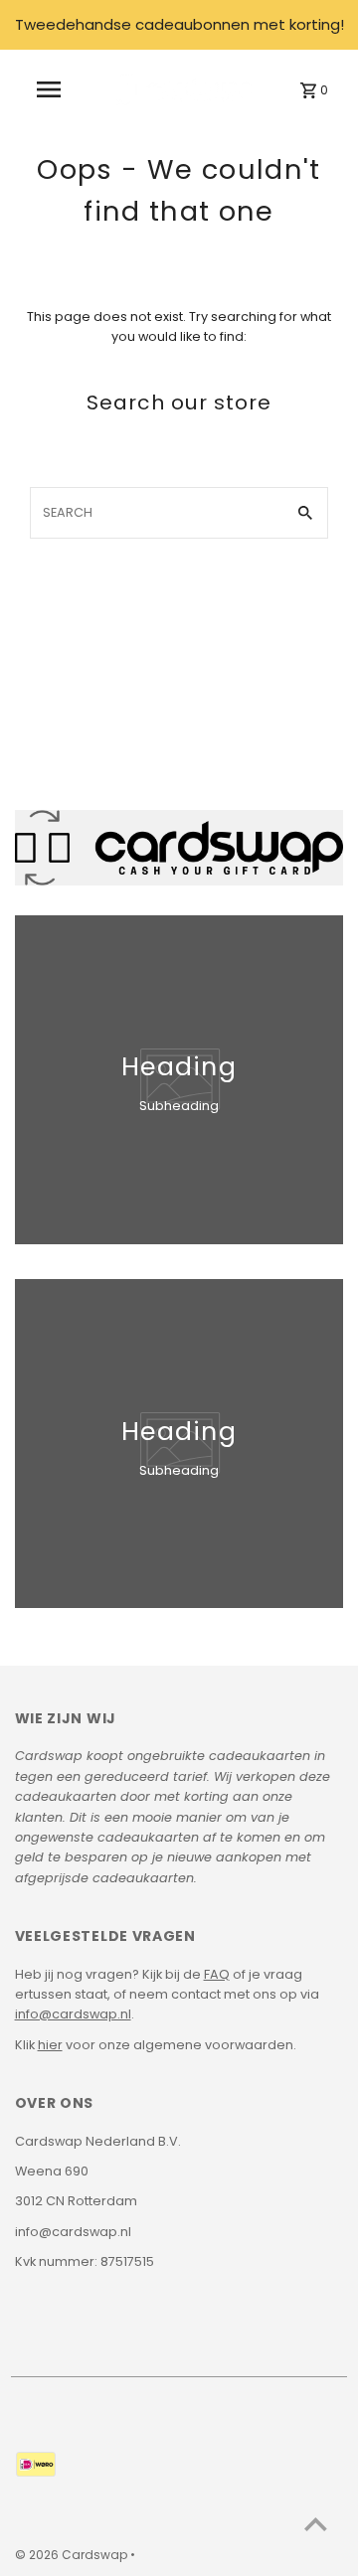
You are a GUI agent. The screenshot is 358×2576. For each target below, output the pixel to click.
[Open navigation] (49, 89)
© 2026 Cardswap (73, 2555)
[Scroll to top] (316, 2524)
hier (50, 2045)
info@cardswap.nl (73, 2014)
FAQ (217, 1974)
